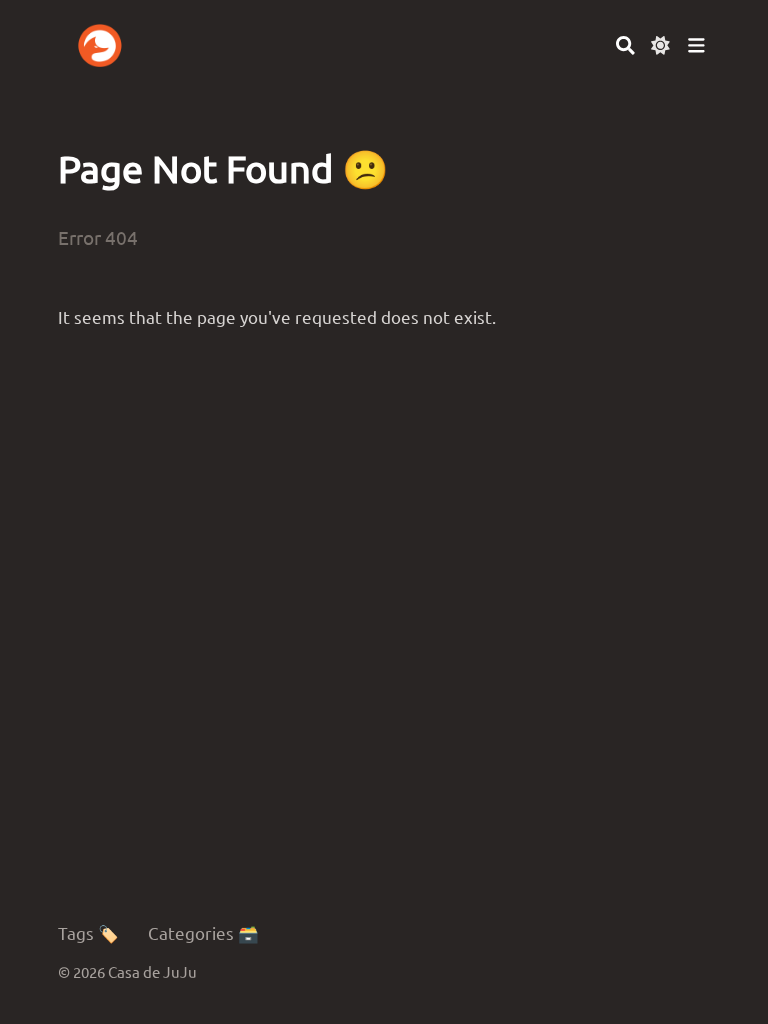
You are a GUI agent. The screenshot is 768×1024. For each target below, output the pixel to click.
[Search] (625, 45)
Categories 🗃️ (203, 932)
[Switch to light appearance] (660, 45)
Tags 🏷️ (88, 932)
